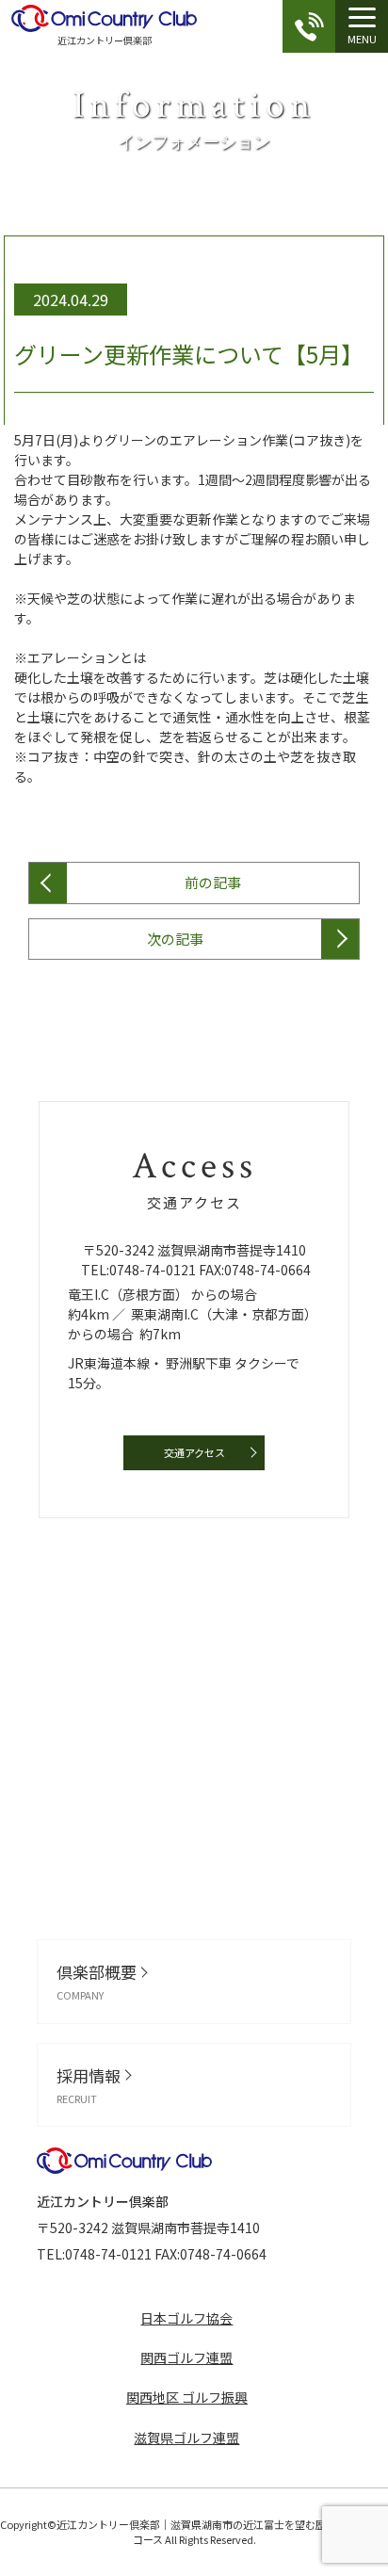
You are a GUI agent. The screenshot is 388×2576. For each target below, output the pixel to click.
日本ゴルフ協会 (186, 2318)
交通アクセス (194, 1452)
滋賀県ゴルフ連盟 (186, 2438)
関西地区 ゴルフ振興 (187, 2397)
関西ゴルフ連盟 (186, 2357)
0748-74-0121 (153, 1270)
